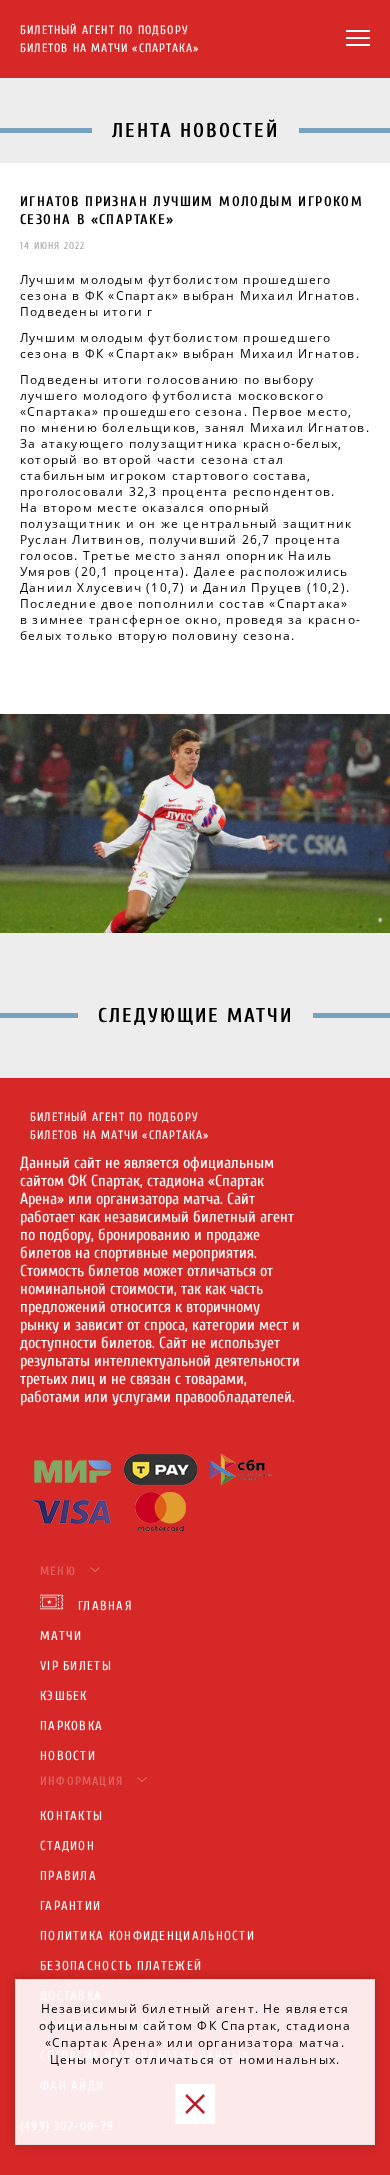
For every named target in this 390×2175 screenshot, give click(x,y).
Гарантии (70, 1905)
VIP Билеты (76, 1665)
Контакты (71, 1815)
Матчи (61, 1635)
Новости (68, 1755)
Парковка (71, 1725)
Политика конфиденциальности (147, 1935)
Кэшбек (64, 1695)
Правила (68, 1875)
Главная (105, 1605)
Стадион (67, 1845)
